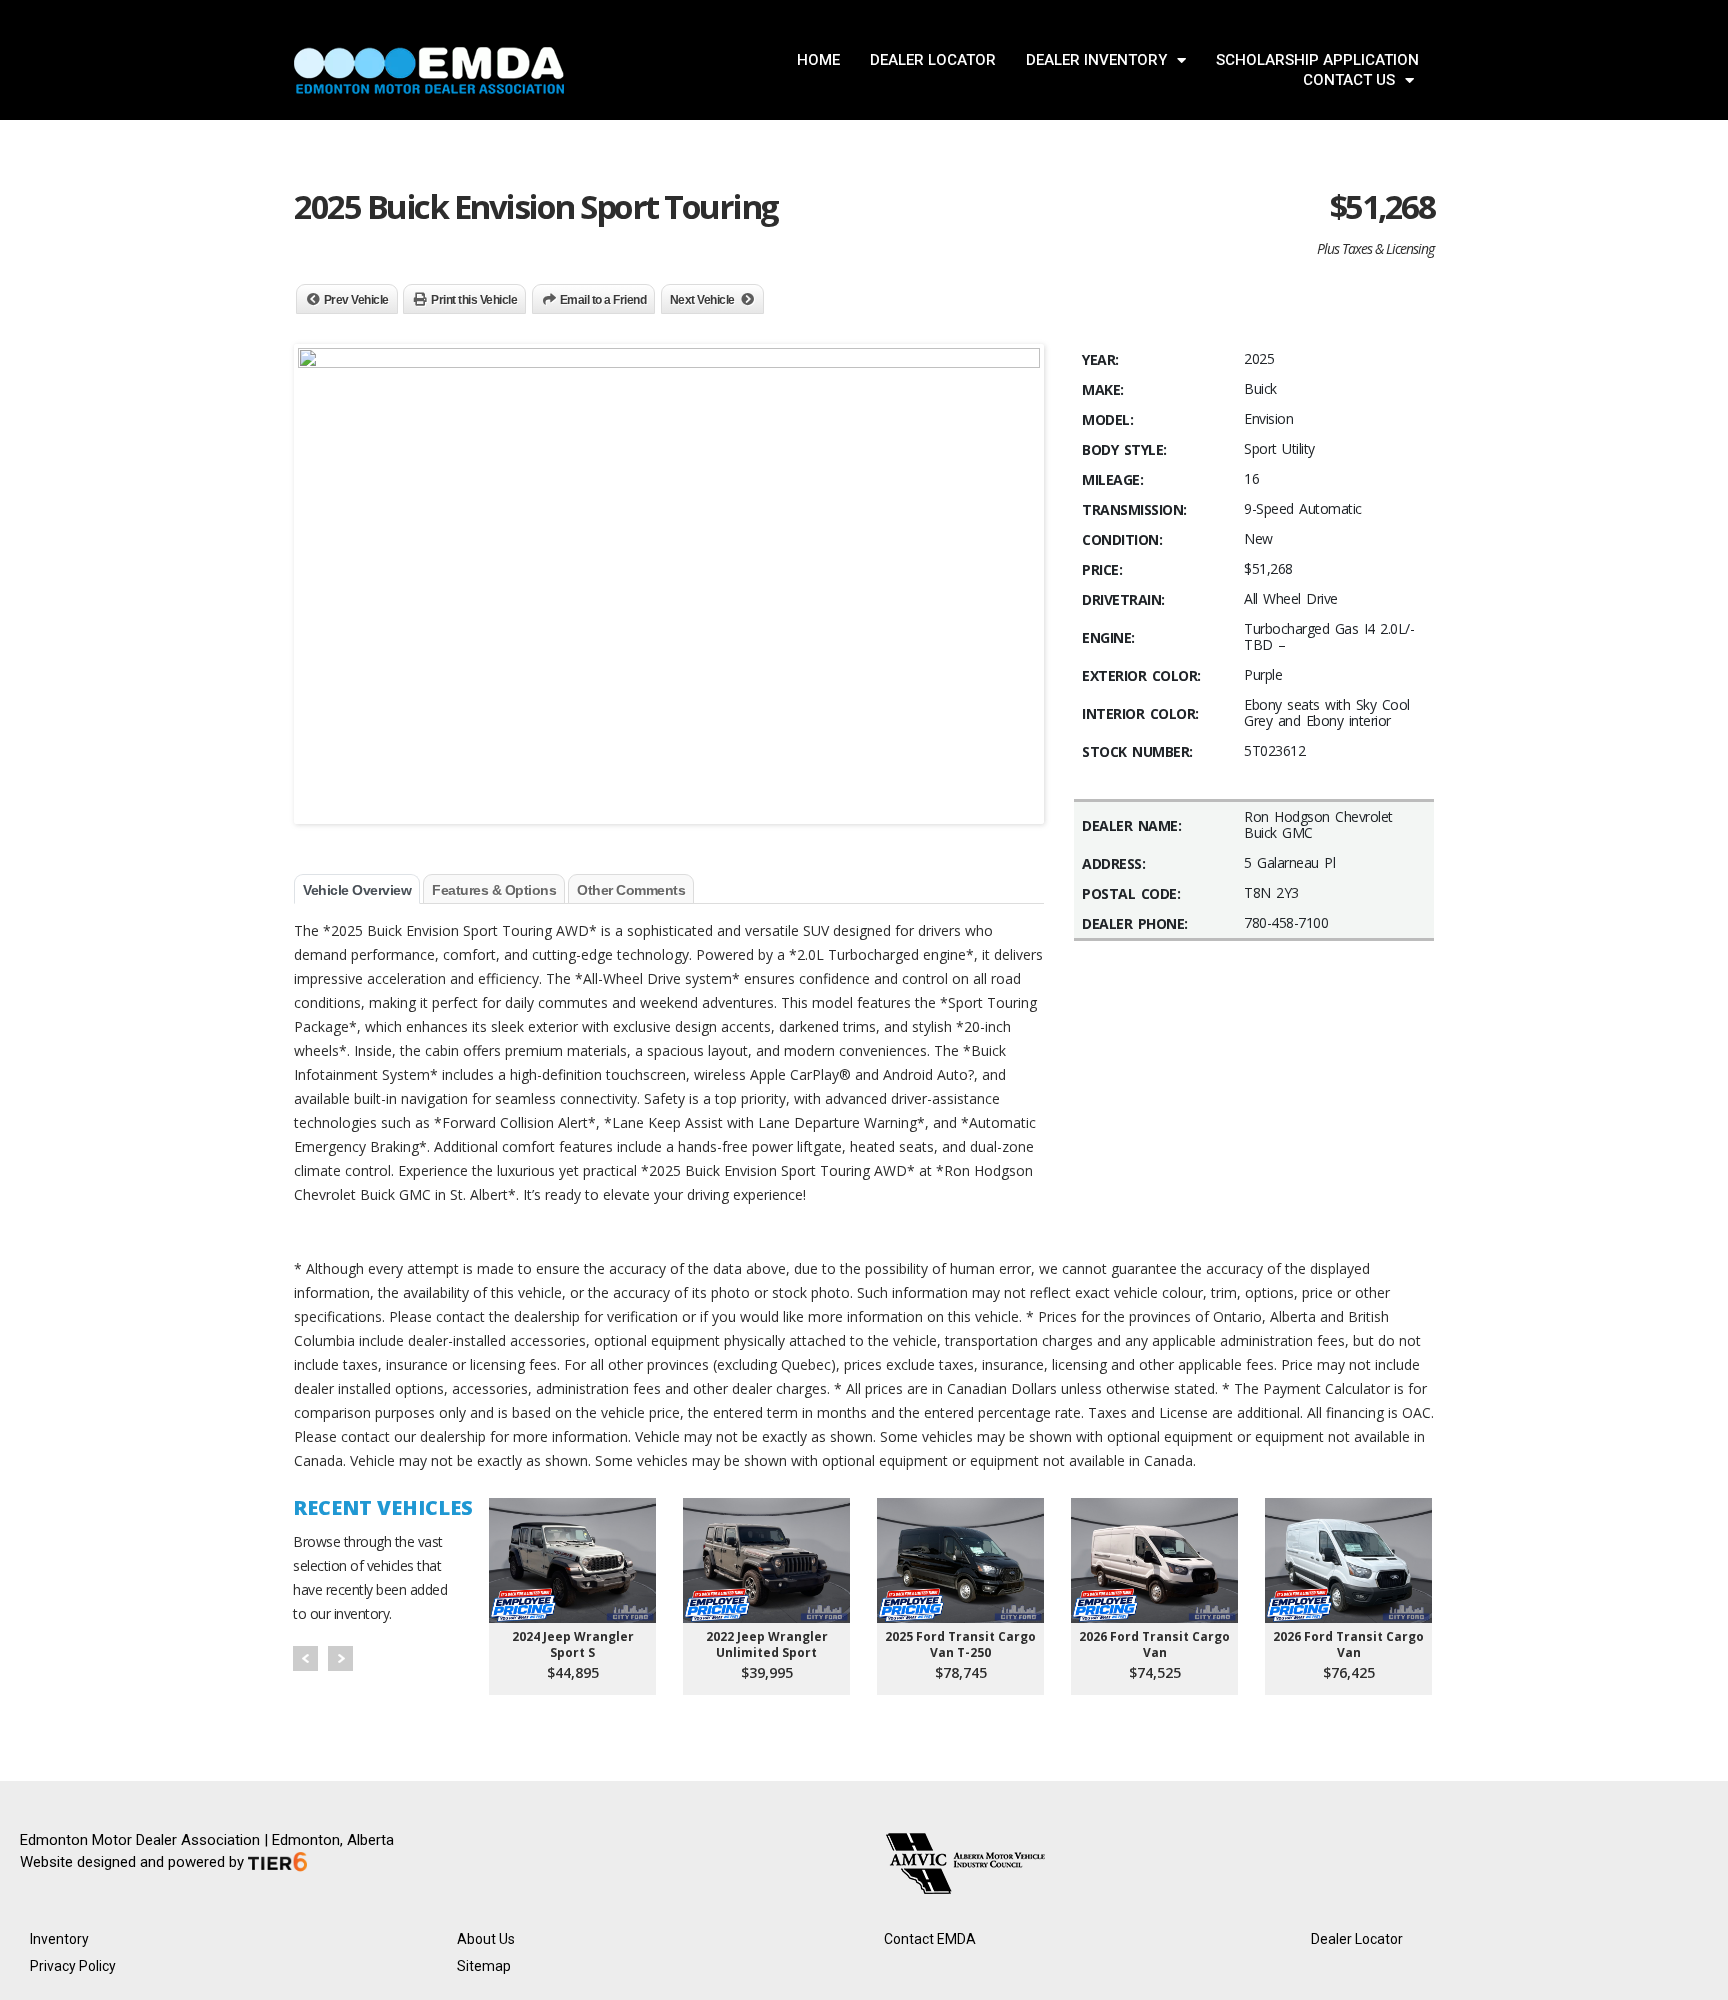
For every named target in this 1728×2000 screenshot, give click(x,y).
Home (818, 60)
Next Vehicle (702, 300)
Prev (305, 1658)
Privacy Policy (73, 1966)
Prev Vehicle (356, 300)
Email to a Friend (603, 300)
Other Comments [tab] (631, 890)
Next (340, 1658)
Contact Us (1349, 80)
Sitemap (484, 1966)
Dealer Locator (1357, 1939)
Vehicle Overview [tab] (357, 890)
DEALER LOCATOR (933, 60)
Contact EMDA (930, 1939)
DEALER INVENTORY (1096, 60)
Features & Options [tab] (494, 890)
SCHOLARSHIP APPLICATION (1317, 60)
